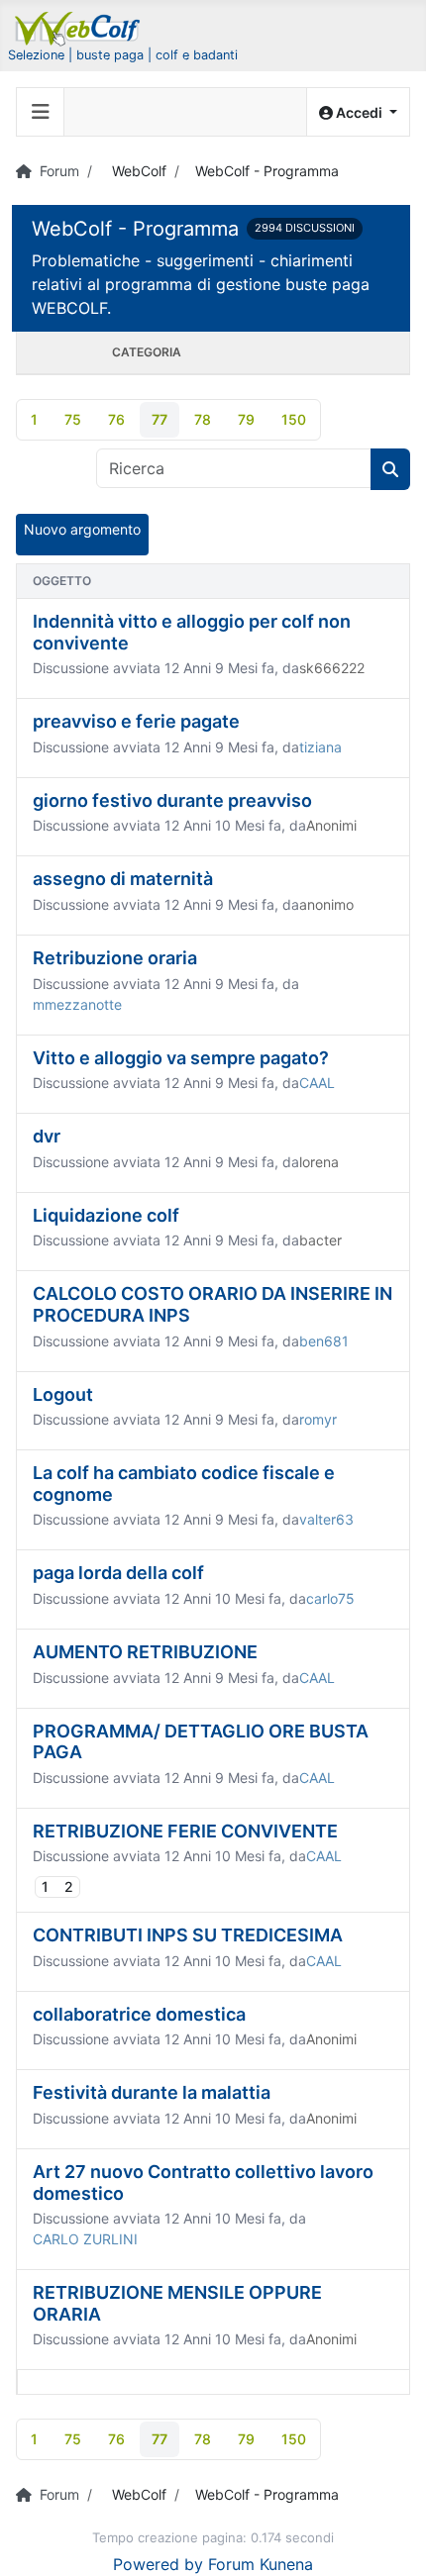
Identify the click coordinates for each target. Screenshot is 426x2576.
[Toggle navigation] (41, 112)
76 (116, 419)
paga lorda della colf (118, 1573)
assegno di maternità (123, 879)
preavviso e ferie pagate (136, 721)
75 (73, 419)
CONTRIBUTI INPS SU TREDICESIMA (188, 1935)
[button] (358, 112)
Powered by (158, 2564)
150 (294, 419)
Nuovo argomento (82, 529)
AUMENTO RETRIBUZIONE (145, 1652)
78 (203, 419)
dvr (47, 1136)
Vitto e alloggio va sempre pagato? (181, 1058)
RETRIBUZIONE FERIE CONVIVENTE (185, 1831)
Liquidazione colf (106, 1215)
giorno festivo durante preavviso (172, 800)
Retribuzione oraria (115, 958)
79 (246, 419)
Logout (63, 1394)
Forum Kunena (261, 2564)
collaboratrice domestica (139, 2014)
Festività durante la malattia (152, 2092)
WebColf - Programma (135, 229)
